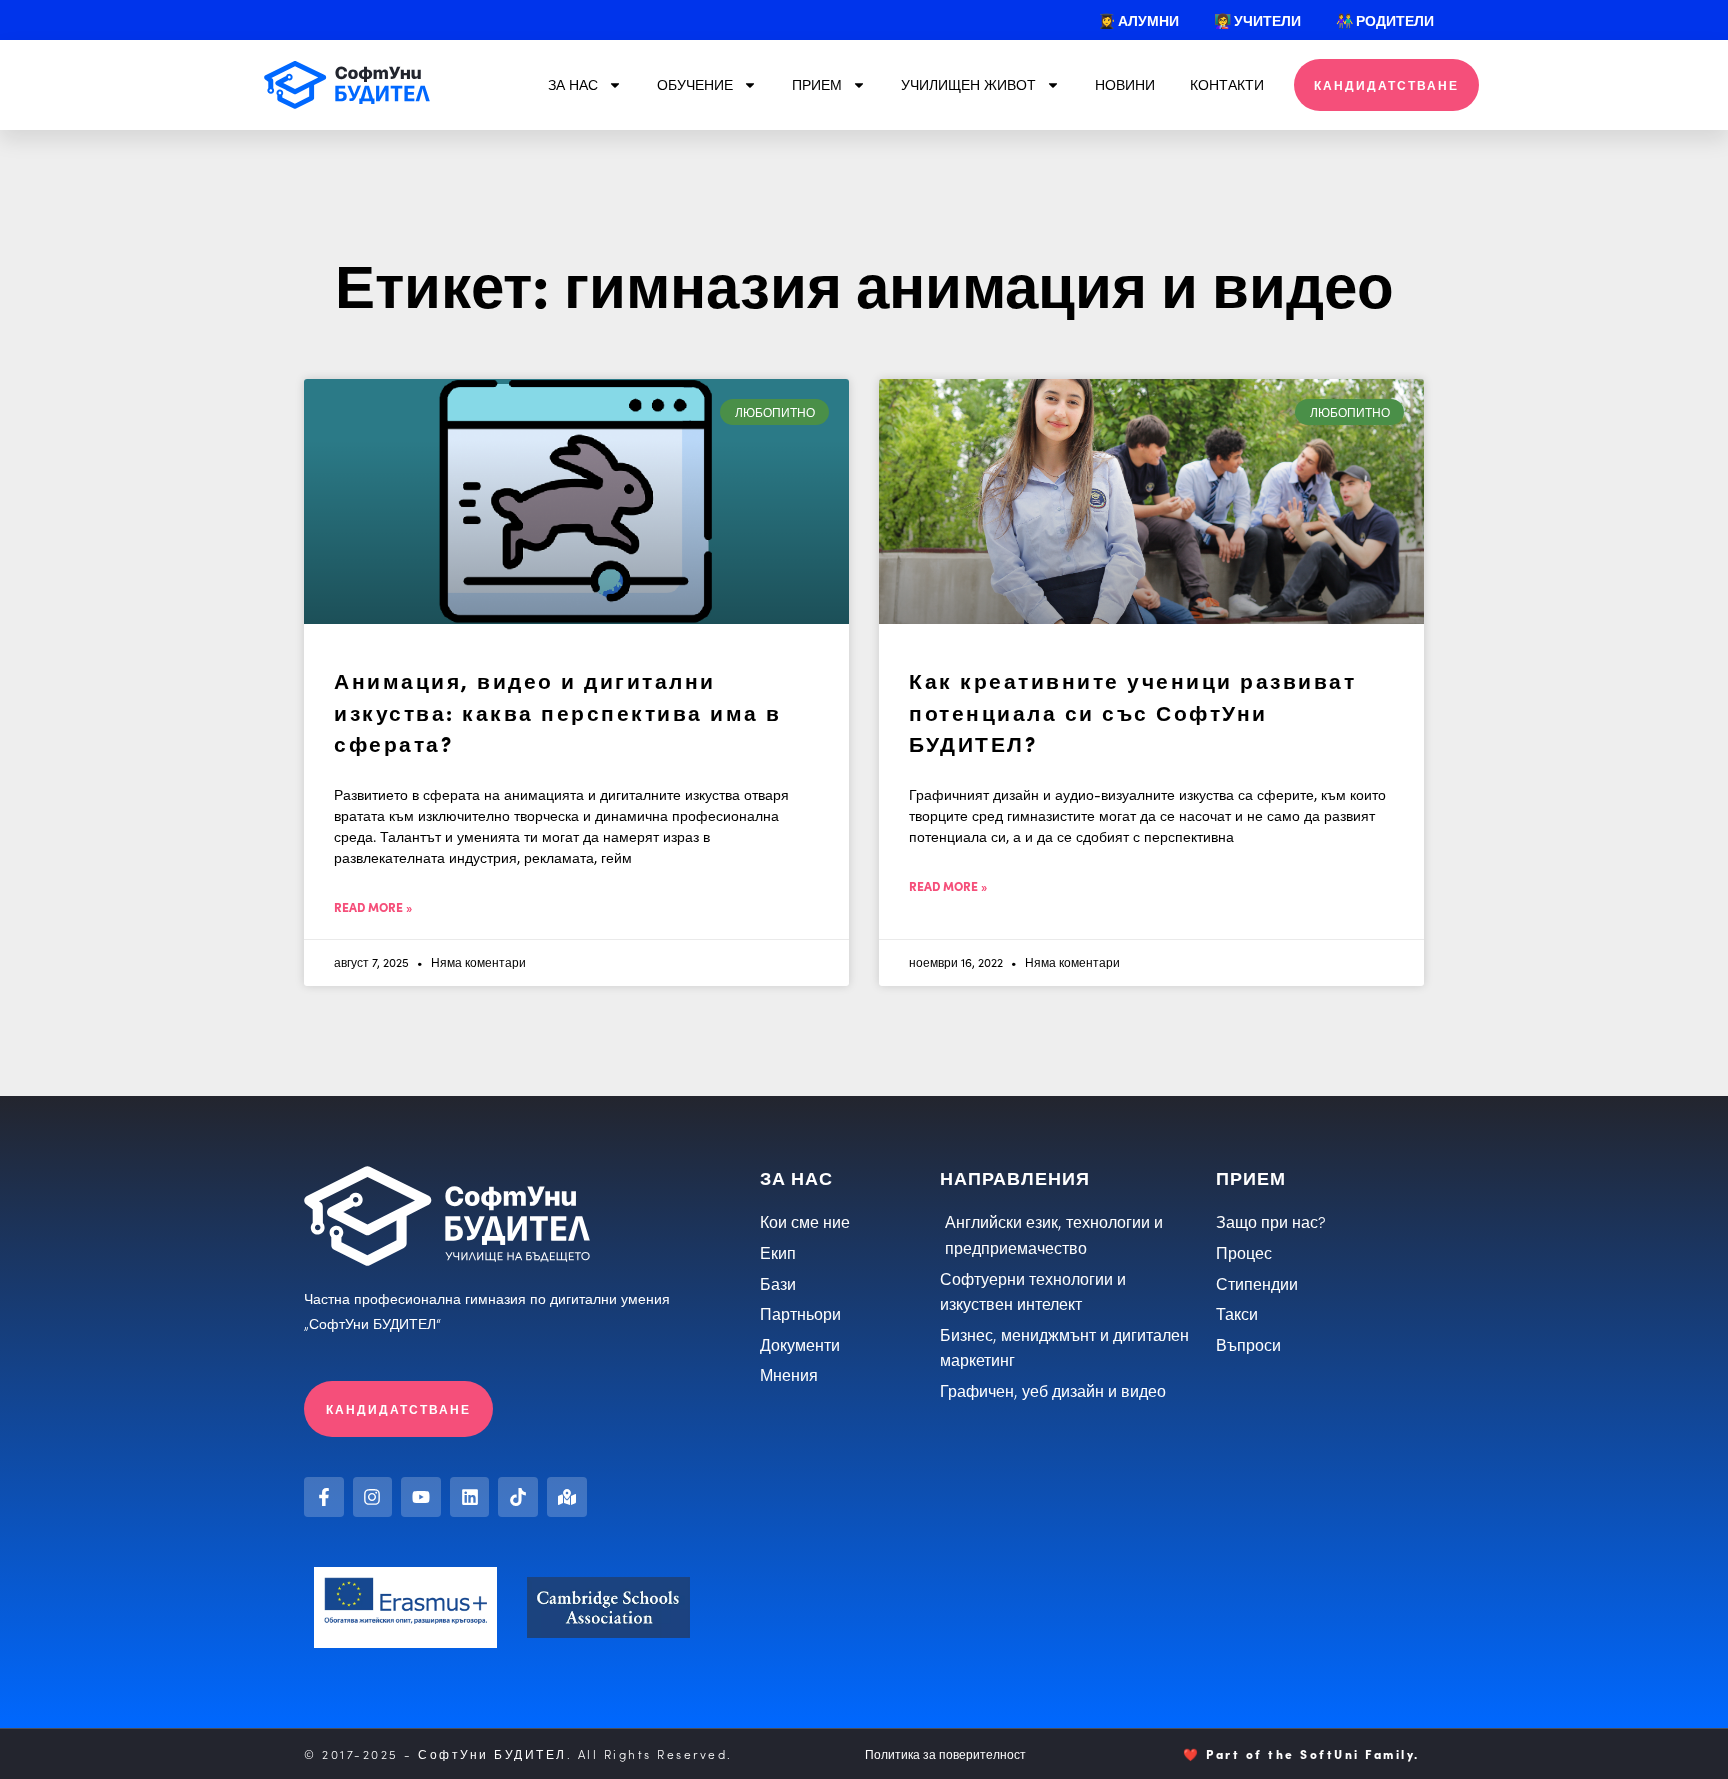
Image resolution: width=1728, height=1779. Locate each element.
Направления (1015, 1177)
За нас (573, 84)
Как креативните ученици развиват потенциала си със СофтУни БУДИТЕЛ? (1132, 711)
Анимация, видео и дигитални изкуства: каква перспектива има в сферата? (558, 711)
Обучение (695, 84)
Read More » (373, 906)
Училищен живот (968, 84)
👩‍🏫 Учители (1257, 20)
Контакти (1227, 84)
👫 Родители (1385, 20)
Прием (817, 84)
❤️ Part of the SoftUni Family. (1301, 1753)
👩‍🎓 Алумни (1138, 20)
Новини (1125, 84)
